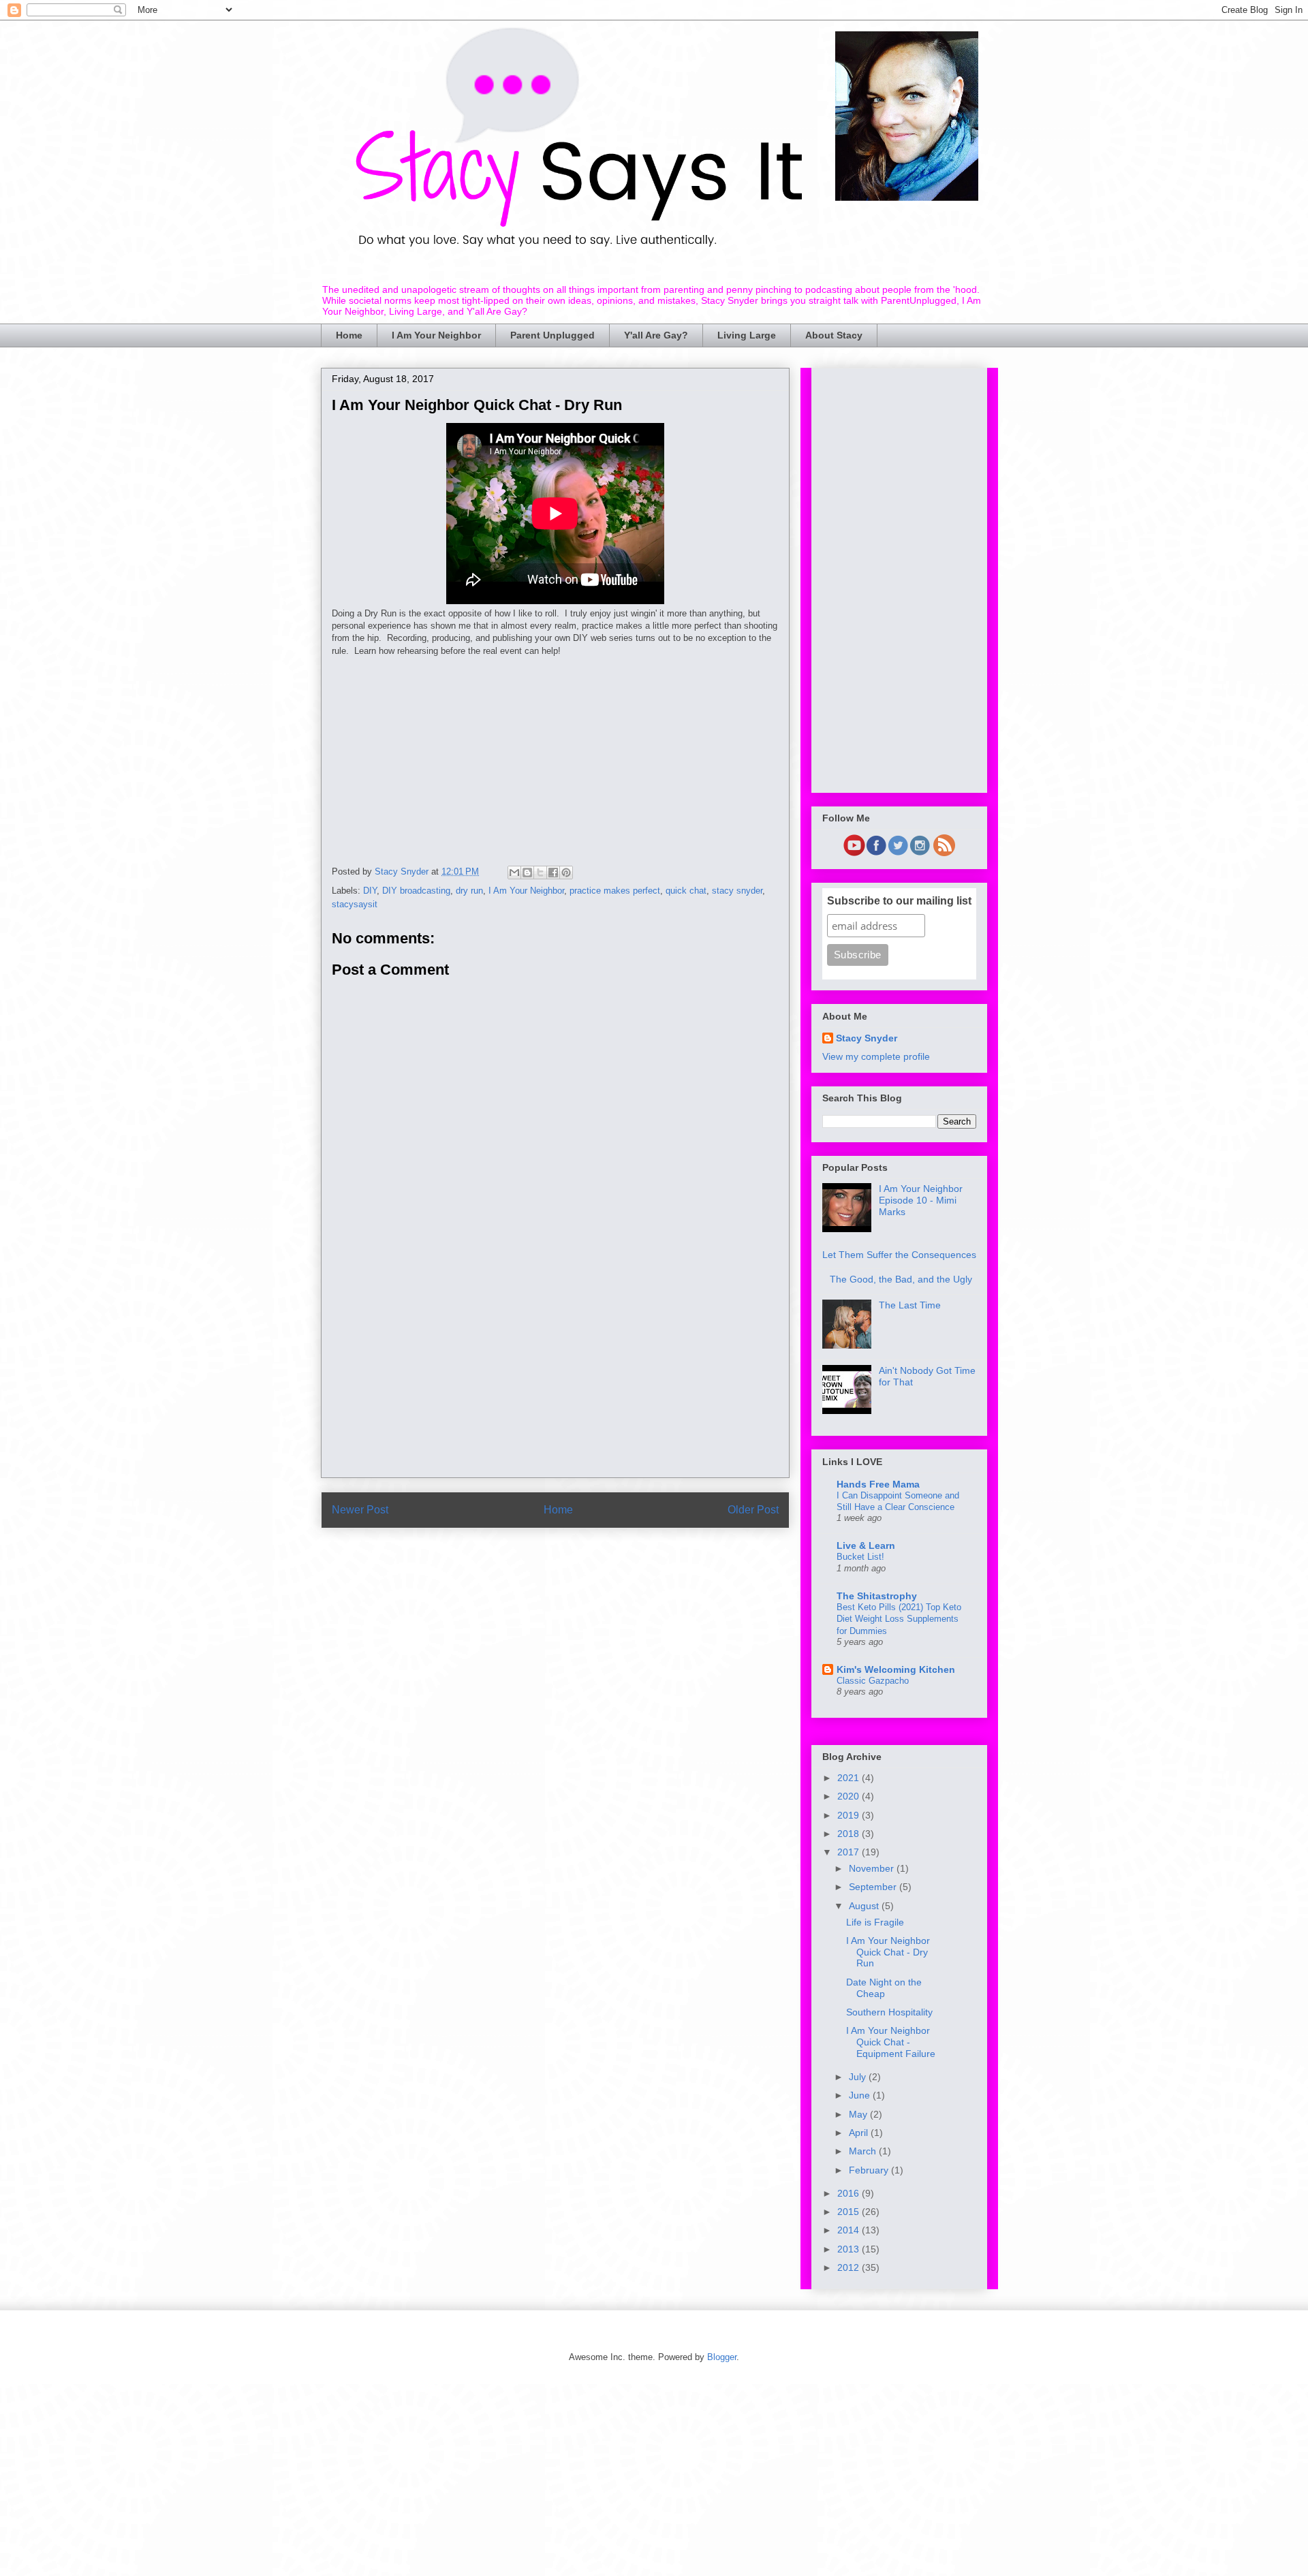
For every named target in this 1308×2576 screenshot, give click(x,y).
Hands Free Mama (878, 1484)
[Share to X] (540, 873)
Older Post (753, 1510)
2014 (850, 2230)
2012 (850, 2267)
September (874, 1887)
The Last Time (910, 1305)
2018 (850, 1834)
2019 (850, 1815)
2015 (850, 2212)
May (859, 2114)
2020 (850, 1796)
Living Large (747, 335)
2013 (850, 2249)
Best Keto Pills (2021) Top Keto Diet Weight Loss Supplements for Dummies (899, 1619)
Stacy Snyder (867, 1038)
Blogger (722, 2357)
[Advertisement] (555, 753)
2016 (850, 2193)
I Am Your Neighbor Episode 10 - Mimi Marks (921, 1200)
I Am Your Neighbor (436, 335)
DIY (370, 891)
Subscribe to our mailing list (899, 901)
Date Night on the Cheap (884, 1988)
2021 (850, 1778)
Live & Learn (866, 1545)
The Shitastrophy (877, 1596)
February (870, 2170)
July (859, 2077)
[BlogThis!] (527, 873)
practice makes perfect (615, 891)
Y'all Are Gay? (656, 335)
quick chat (686, 891)
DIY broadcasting (416, 891)
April (860, 2133)
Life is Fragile (875, 1922)
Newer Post (360, 1510)
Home (349, 335)
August (865, 1906)
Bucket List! (860, 1557)
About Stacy (834, 335)
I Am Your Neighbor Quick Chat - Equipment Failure (891, 2042)
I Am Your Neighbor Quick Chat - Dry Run (888, 1952)
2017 (850, 1852)
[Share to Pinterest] (566, 873)
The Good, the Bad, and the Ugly (901, 1279)
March (864, 2151)
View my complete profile (876, 1056)
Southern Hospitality (889, 2012)
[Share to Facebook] (553, 873)
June (861, 2095)
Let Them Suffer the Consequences (899, 1255)
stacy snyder (737, 891)
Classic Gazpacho (873, 1681)
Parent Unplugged (552, 335)
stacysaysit (355, 904)
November (873, 1868)
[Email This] (514, 873)
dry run (469, 891)
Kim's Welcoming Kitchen (896, 1669)
